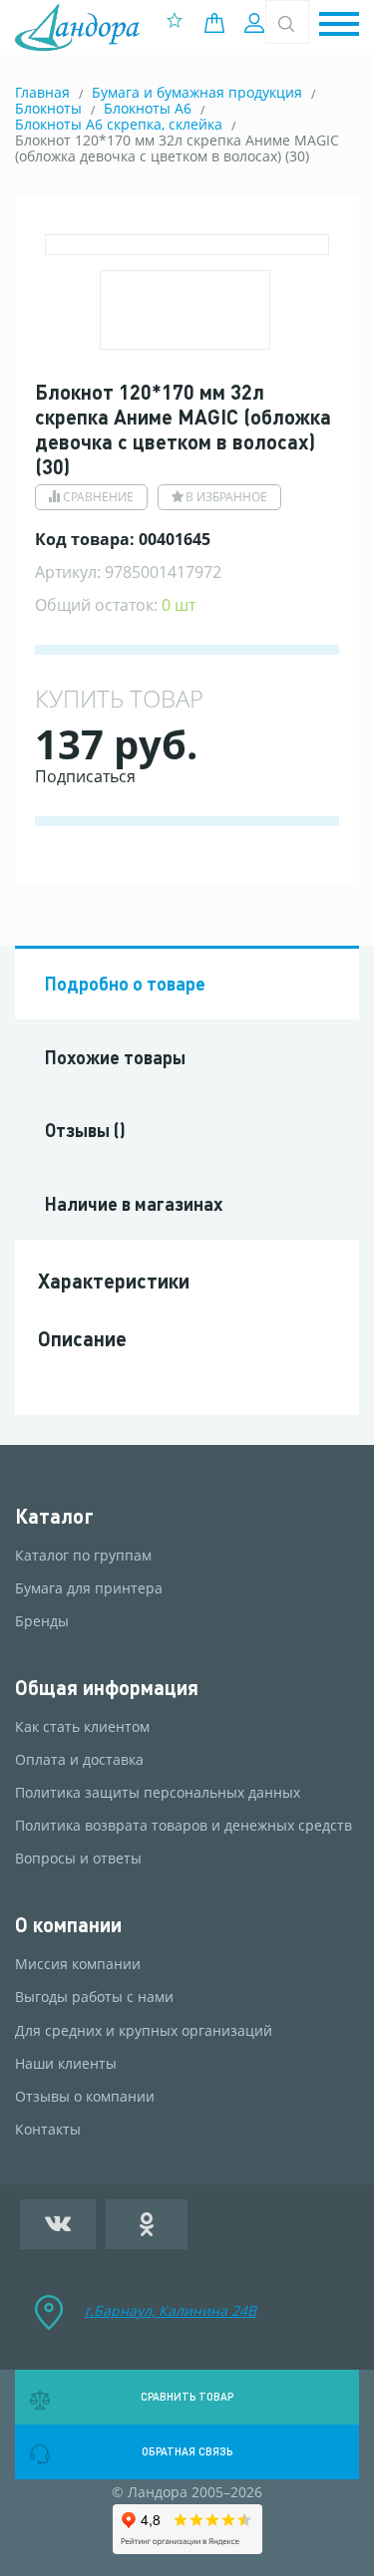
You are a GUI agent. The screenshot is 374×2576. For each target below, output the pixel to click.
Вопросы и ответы (78, 1859)
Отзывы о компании (85, 2097)
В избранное (226, 497)
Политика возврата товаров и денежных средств (184, 1826)
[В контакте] (58, 2224)
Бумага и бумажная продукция (197, 92)
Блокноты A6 (148, 108)
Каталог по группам (83, 1556)
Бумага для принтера (89, 1588)
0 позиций (219, 23)
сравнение (98, 497)
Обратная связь (187, 2451)
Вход (257, 23)
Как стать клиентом (82, 1727)
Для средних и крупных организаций (144, 2031)
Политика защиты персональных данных (158, 1793)
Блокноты (48, 108)
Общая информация (107, 1688)
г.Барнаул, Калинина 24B (171, 2310)
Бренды (42, 1621)
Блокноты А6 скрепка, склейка (119, 124)
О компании (68, 1925)
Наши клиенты (66, 2064)
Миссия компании (78, 1964)
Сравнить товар (187, 2397)
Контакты (48, 2130)
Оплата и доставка (79, 1760)
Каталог (54, 1516)
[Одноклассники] (146, 2224)
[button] (339, 25)
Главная (42, 92)
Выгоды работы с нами (94, 1997)
